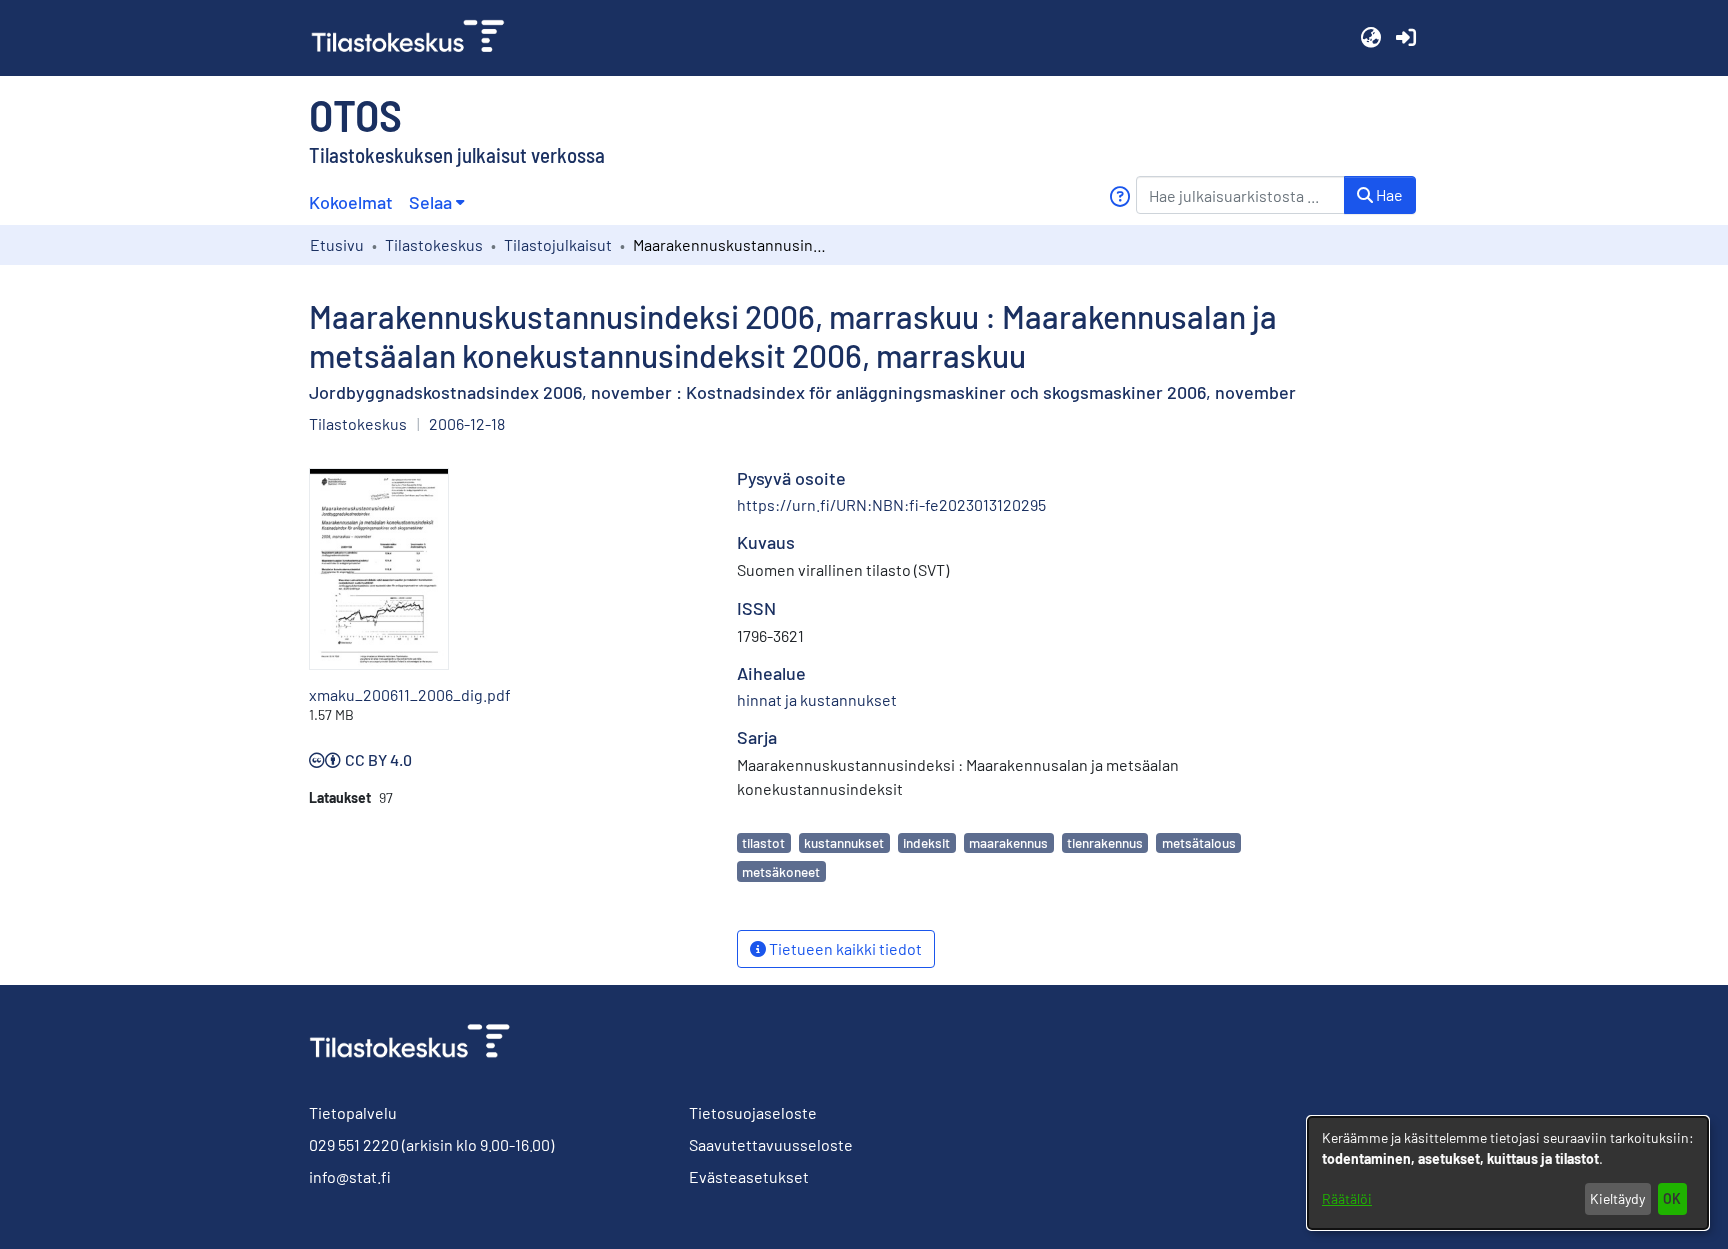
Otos (355, 114)
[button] (1370, 38)
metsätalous (1199, 842)
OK (1672, 1198)
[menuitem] (436, 202)
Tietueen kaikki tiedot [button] (844, 948)
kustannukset (844, 842)
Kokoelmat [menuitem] (351, 202)
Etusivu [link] (337, 244)
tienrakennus (1105, 842)
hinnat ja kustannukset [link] (817, 699)
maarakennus (1008, 842)
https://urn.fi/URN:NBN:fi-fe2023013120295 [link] (891, 504)
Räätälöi (1347, 1198)
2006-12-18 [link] (467, 423)
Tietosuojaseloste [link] (753, 1112)
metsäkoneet (781, 871)
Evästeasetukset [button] (749, 1176)
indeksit (926, 842)
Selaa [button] (430, 202)
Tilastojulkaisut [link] (558, 244)
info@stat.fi (350, 1176)
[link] (416, 38)
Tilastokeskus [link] (434, 244)
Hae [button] (1388, 194)
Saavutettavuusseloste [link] (771, 1144)
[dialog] (1508, 1173)
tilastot (763, 842)
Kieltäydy (1617, 1198)
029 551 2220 (354, 1144)
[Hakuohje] (1119, 196)
